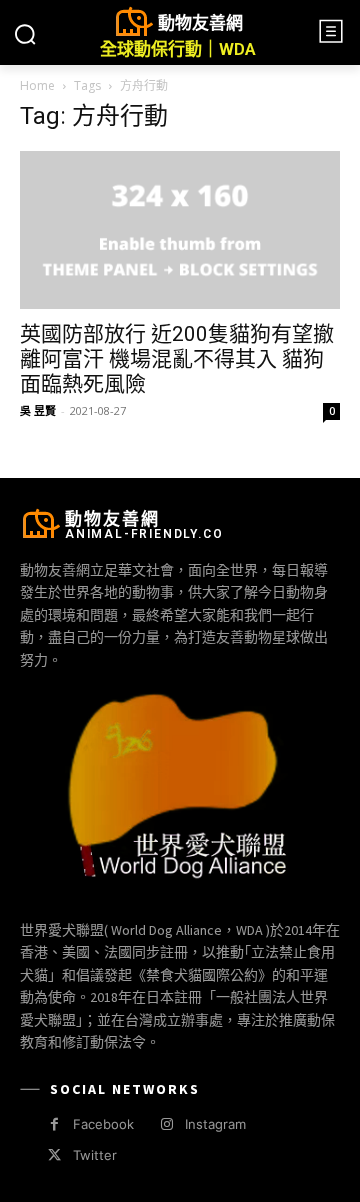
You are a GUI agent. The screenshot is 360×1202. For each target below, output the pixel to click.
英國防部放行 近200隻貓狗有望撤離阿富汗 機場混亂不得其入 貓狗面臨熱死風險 (177, 359)
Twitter (95, 1155)
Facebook (103, 1124)
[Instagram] (166, 1124)
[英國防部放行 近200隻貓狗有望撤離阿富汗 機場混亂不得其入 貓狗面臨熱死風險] (180, 230)
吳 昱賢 (38, 410)
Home (37, 85)
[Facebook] (54, 1124)
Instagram (215, 1124)
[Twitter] (54, 1155)
